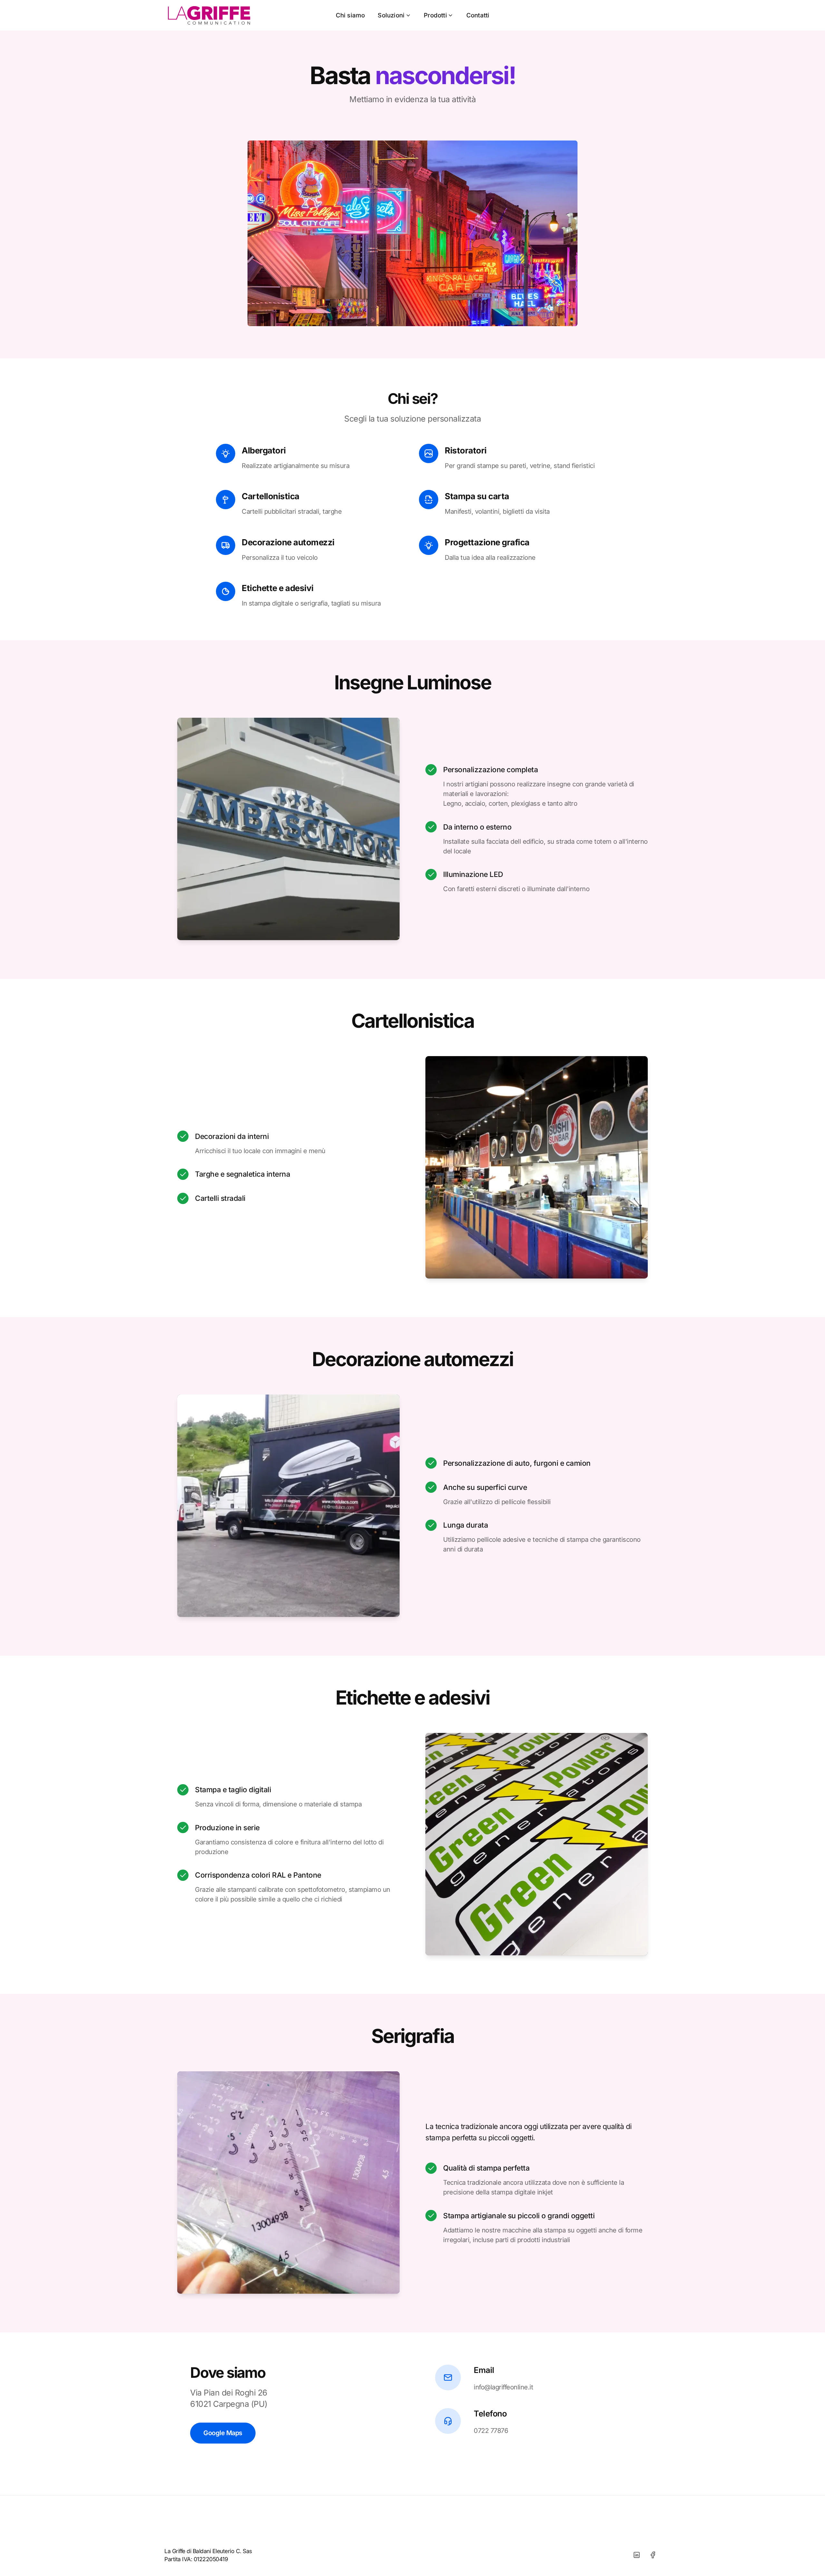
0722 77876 (491, 2431)
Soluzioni (391, 15)
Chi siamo (350, 15)
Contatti (478, 15)
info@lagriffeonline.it (503, 2387)
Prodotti (435, 15)
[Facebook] (653, 2555)
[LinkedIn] (636, 2555)
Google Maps (223, 2433)
